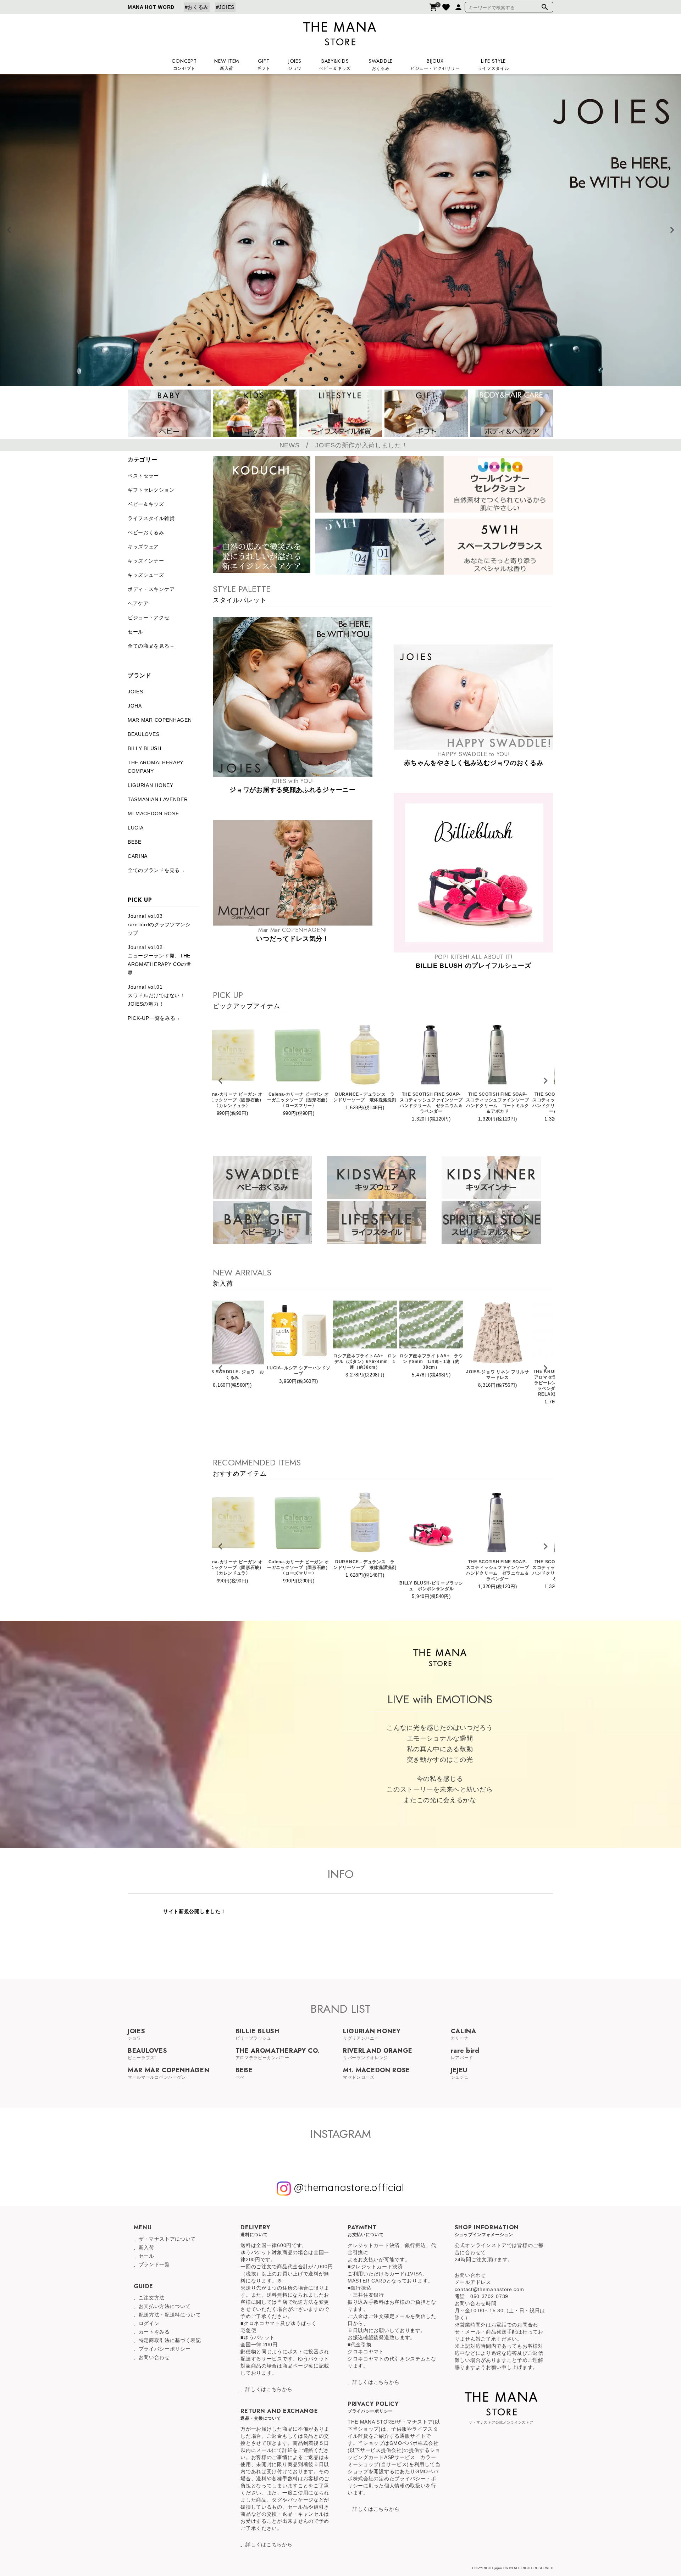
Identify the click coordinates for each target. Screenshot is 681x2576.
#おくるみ (197, 7)
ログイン (149, 2323)
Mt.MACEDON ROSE (153, 814)
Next (672, 230)
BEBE (135, 842)
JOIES (135, 692)
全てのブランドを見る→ (156, 870)
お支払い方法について (165, 2306)
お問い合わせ (154, 2357)
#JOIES (225, 7)
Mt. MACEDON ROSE (377, 2072)
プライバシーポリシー (165, 2349)
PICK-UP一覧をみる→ (154, 1018)
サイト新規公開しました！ (194, 1911)
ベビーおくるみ (146, 532)
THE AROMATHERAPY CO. (278, 2053)
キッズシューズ (146, 575)
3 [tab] (351, 381)
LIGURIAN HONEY (151, 785)
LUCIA (136, 828)
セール (135, 632)
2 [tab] (340, 381)
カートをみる (154, 2332)
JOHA (135, 706)
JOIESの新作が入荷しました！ (362, 445)
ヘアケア (138, 603)
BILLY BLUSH (145, 748)
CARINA (138, 856)
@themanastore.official (348, 2187)
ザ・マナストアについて (167, 2239)
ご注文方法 (152, 2298)
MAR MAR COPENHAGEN (160, 720)
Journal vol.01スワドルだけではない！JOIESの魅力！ (156, 995)
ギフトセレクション (151, 490)
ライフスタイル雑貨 (151, 518)
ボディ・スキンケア (151, 589)
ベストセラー (143, 476)
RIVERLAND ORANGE (378, 2053)
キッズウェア (143, 547)
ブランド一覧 (154, 2264)
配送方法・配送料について (170, 2315)
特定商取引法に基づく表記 (170, 2340)
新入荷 (146, 2247)
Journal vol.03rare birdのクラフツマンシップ (159, 924)
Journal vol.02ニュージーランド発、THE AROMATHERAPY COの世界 (160, 960)
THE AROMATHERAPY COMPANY (156, 767)
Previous (9, 230)
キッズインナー (146, 561)
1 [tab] (330, 381)
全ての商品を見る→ (151, 646)
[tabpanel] (340, 230)
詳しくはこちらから (269, 2389)
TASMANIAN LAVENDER (158, 799)
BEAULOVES (143, 734)
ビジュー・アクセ (149, 618)
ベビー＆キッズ (146, 504)
